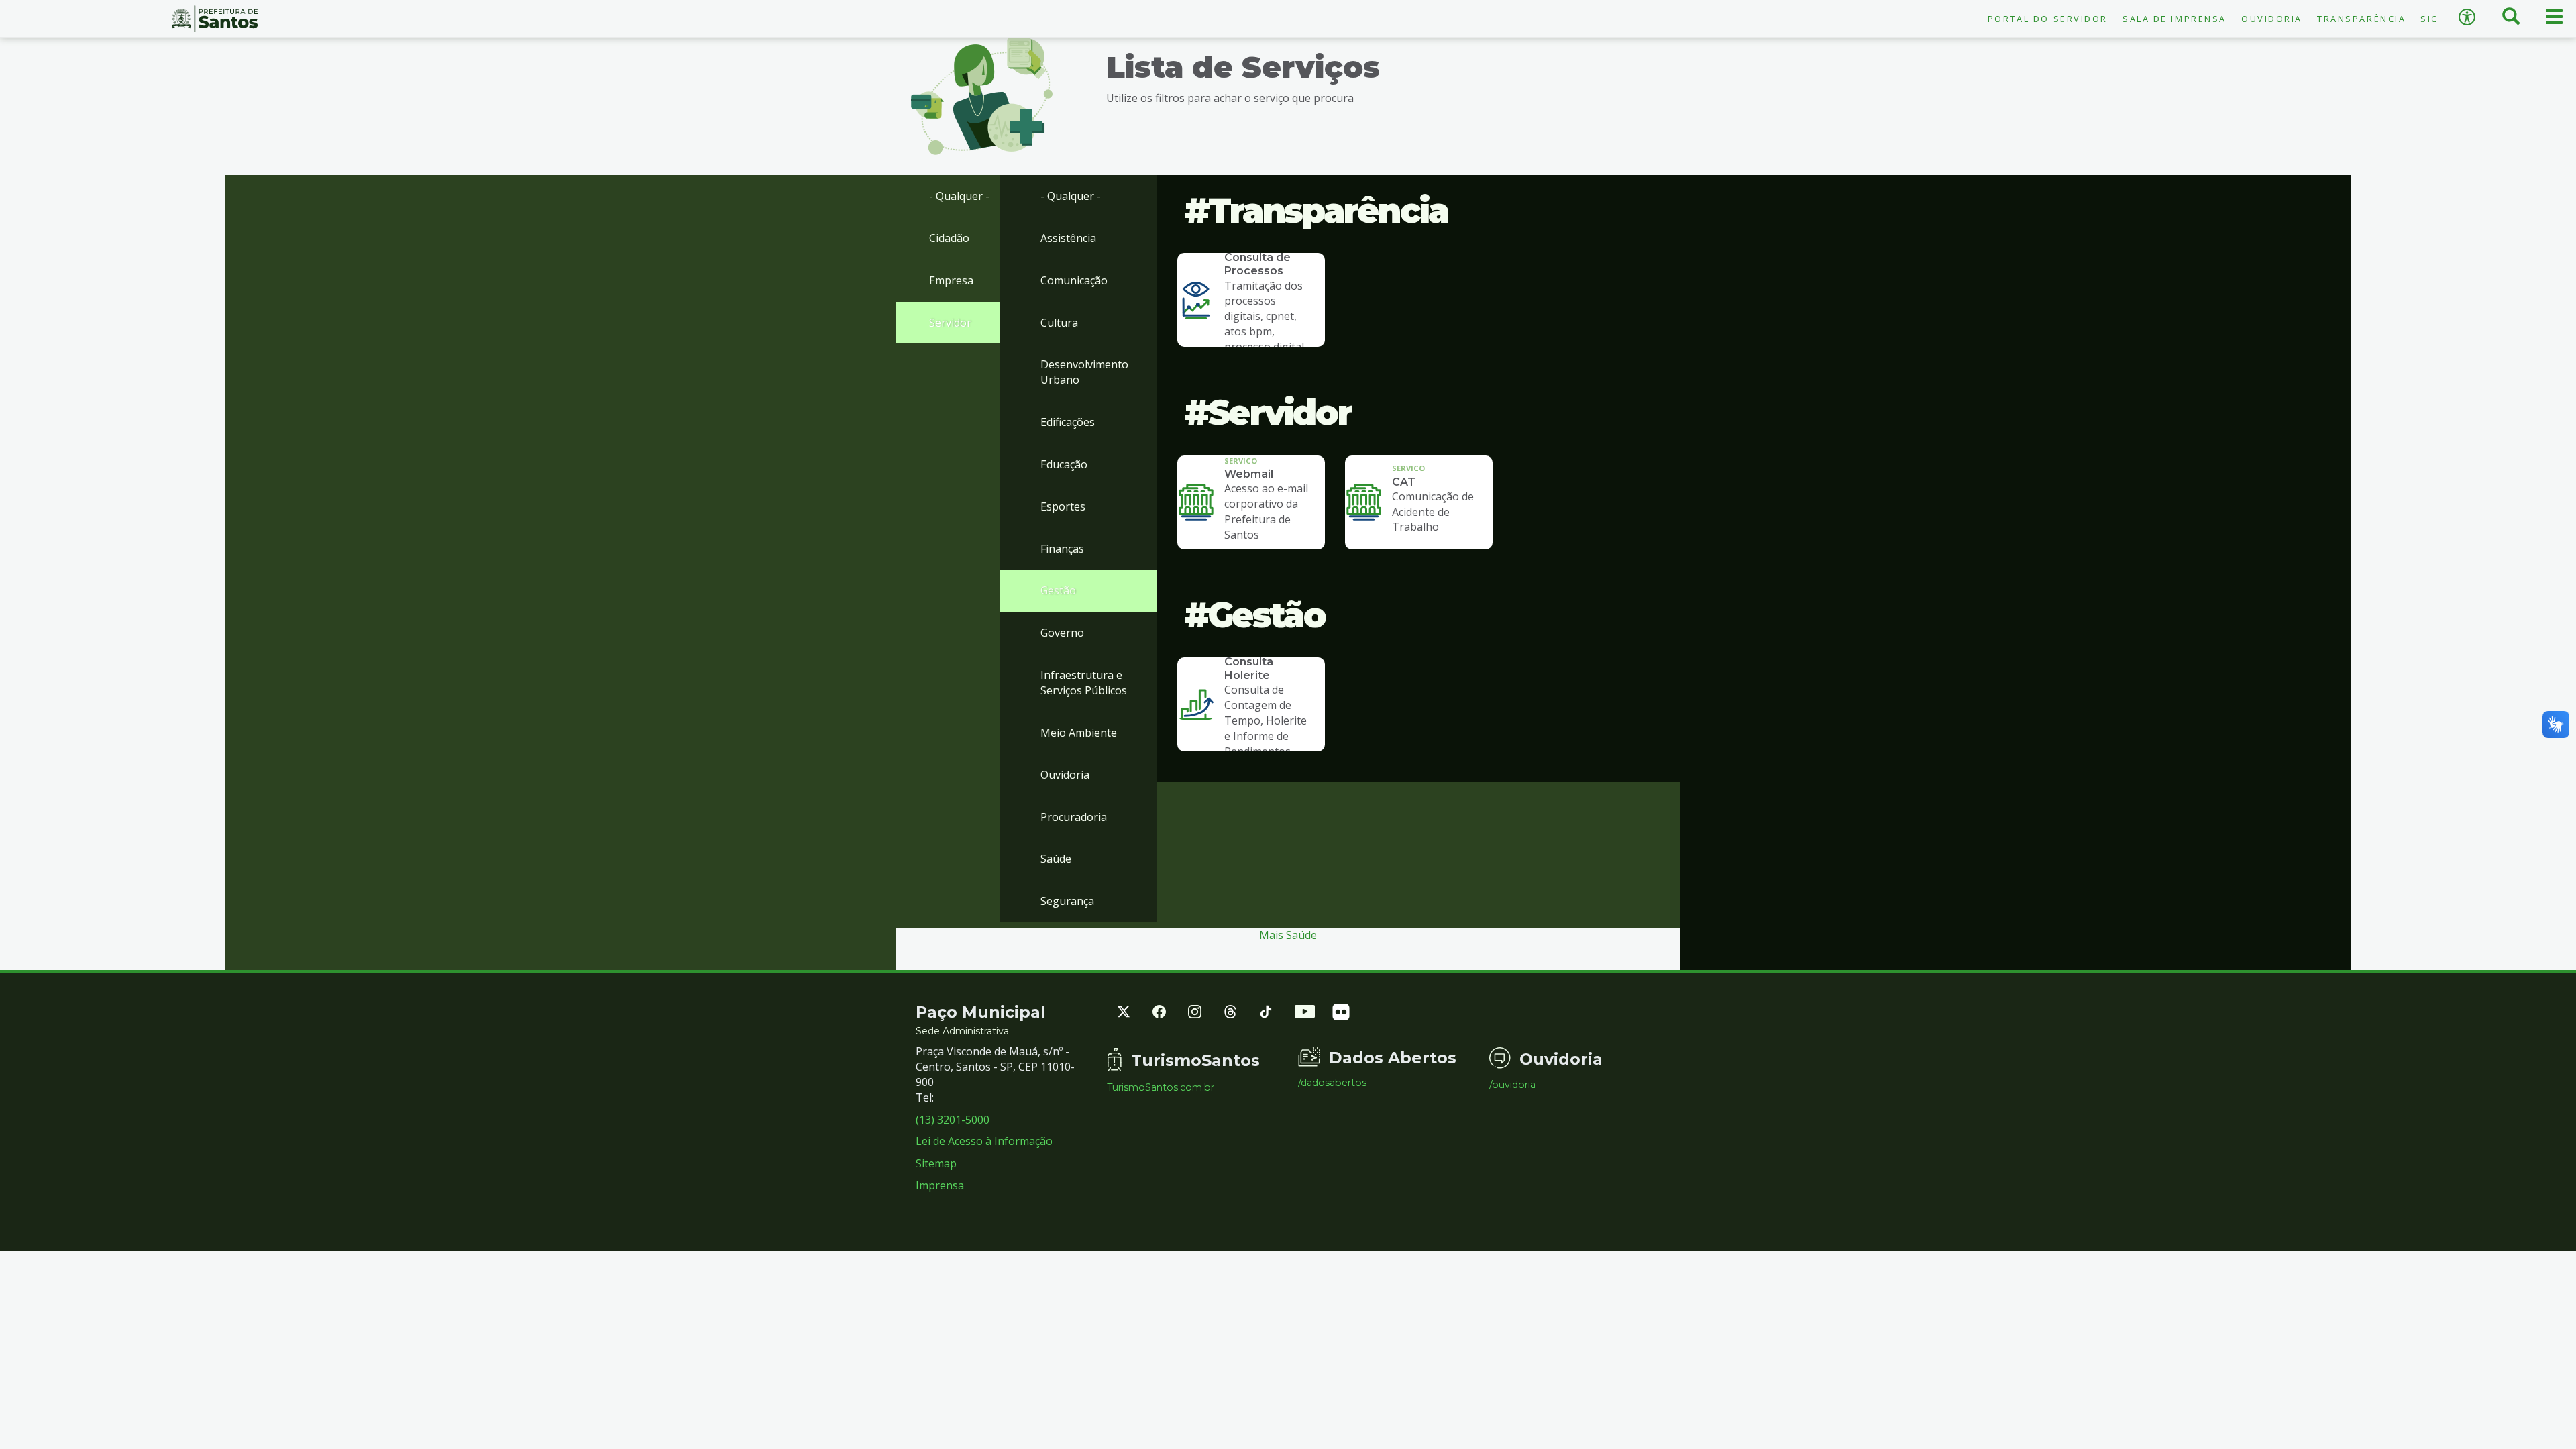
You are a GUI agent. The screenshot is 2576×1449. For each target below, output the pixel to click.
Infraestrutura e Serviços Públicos (1084, 683)
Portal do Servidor (2048, 19)
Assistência (1068, 238)
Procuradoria (1074, 817)
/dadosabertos (1332, 1083)
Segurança (1067, 901)
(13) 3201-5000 (953, 1120)
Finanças (1062, 549)
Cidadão (949, 238)
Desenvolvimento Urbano (1084, 372)
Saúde (1056, 859)
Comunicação (1074, 280)
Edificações (1068, 422)
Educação (1064, 464)
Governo (1062, 633)
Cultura (1059, 323)
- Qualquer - (959, 196)
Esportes (1063, 506)
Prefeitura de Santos (215, 19)
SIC (2429, 19)
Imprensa (940, 1185)
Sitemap (936, 1163)
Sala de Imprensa (2175, 19)
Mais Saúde (1288, 935)
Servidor (950, 323)
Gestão (1058, 590)
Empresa (951, 280)
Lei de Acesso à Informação (984, 1141)
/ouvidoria (1512, 1085)
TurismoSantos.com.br (1161, 1087)
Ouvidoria (2272, 19)
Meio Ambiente (1079, 733)
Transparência (2361, 19)
